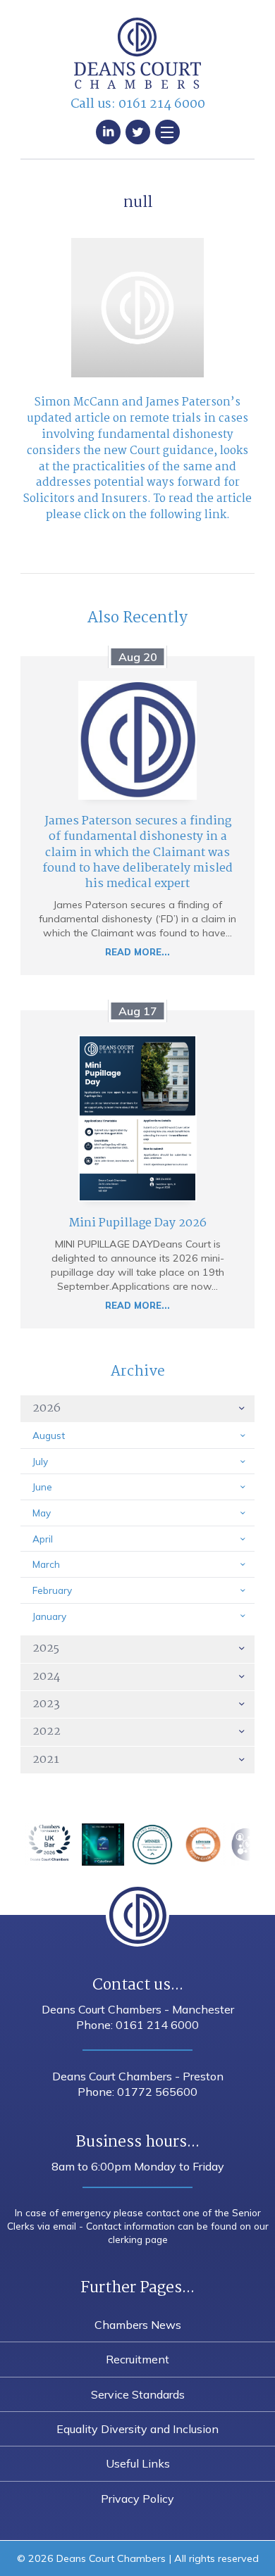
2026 (47, 1408)
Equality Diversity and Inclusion (137, 2429)
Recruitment (137, 2359)
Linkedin (108, 132)
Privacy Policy (137, 2499)
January (49, 1616)
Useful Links (138, 2463)
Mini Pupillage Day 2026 (138, 1223)
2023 (46, 1704)
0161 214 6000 (162, 104)
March (46, 1564)
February (52, 1590)
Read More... (137, 952)
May (42, 1513)
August (49, 1435)
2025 (46, 1648)
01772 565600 (157, 2092)
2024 (47, 1677)
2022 (47, 1732)
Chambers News (138, 2325)
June (42, 1487)
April (43, 1539)
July (40, 1461)
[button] (167, 132)
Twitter (138, 132)
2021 (46, 1760)
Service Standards (138, 2394)
